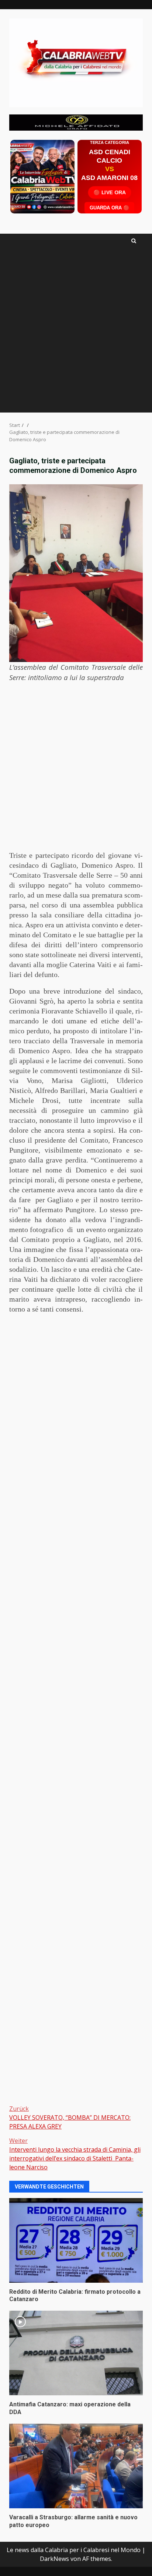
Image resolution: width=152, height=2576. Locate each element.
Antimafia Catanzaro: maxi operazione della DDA (76, 2353)
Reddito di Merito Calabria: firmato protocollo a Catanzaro (76, 2240)
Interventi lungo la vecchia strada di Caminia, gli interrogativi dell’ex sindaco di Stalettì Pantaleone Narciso (75, 2154)
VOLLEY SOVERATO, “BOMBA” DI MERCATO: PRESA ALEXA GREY (70, 2117)
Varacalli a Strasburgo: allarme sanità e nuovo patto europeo (76, 2466)
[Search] (134, 241)
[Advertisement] (76, 122)
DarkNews (54, 2559)
